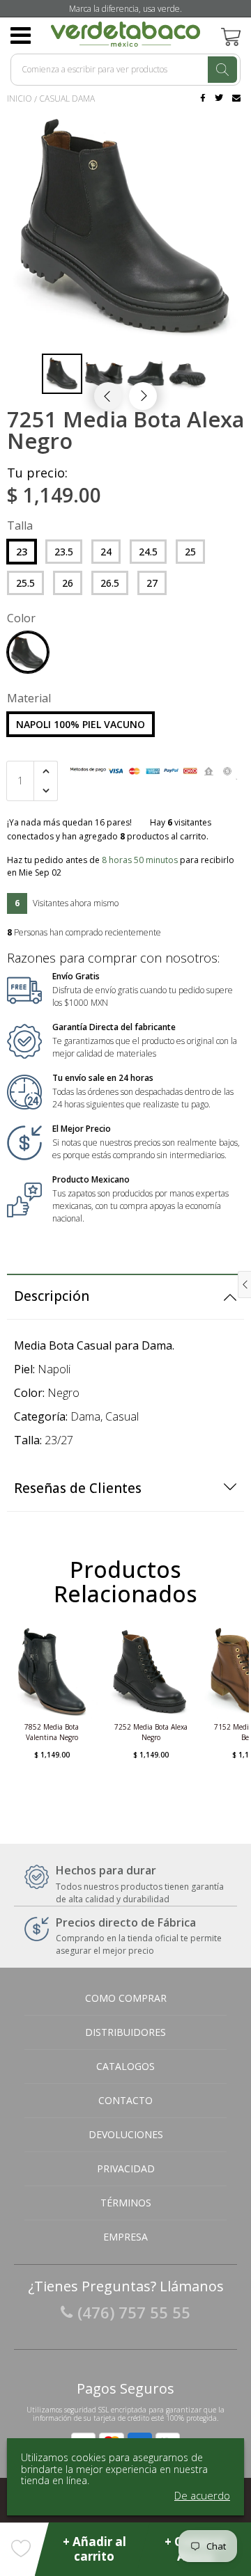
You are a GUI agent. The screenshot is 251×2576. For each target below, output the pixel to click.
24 (106, 552)
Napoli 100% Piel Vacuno (81, 724)
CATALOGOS (125, 2066)
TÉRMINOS (126, 2203)
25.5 (25, 583)
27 (152, 583)
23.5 (64, 552)
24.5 (148, 552)
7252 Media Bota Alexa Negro (151, 1732)
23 (22, 552)
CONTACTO (125, 2100)
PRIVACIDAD (126, 2168)
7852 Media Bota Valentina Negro (52, 1732)
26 (68, 583)
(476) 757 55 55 (134, 2312)
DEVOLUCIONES (126, 2134)
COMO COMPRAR (126, 1998)
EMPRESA (125, 2237)
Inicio (20, 98)
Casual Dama (67, 98)
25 (190, 552)
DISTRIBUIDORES (125, 2032)
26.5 (110, 583)
